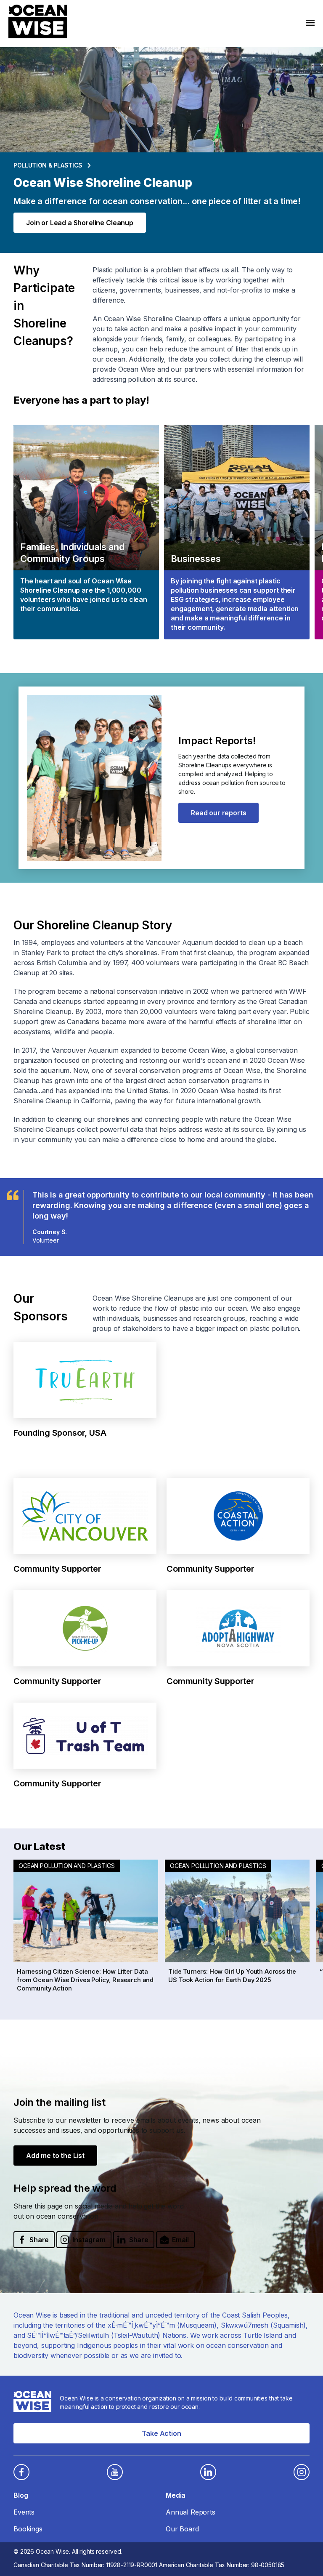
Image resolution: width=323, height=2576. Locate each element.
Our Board (182, 2529)
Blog (21, 2495)
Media (176, 2495)
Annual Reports (191, 2512)
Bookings (28, 2529)
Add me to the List (55, 2156)
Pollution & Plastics (48, 165)
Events (24, 2512)
